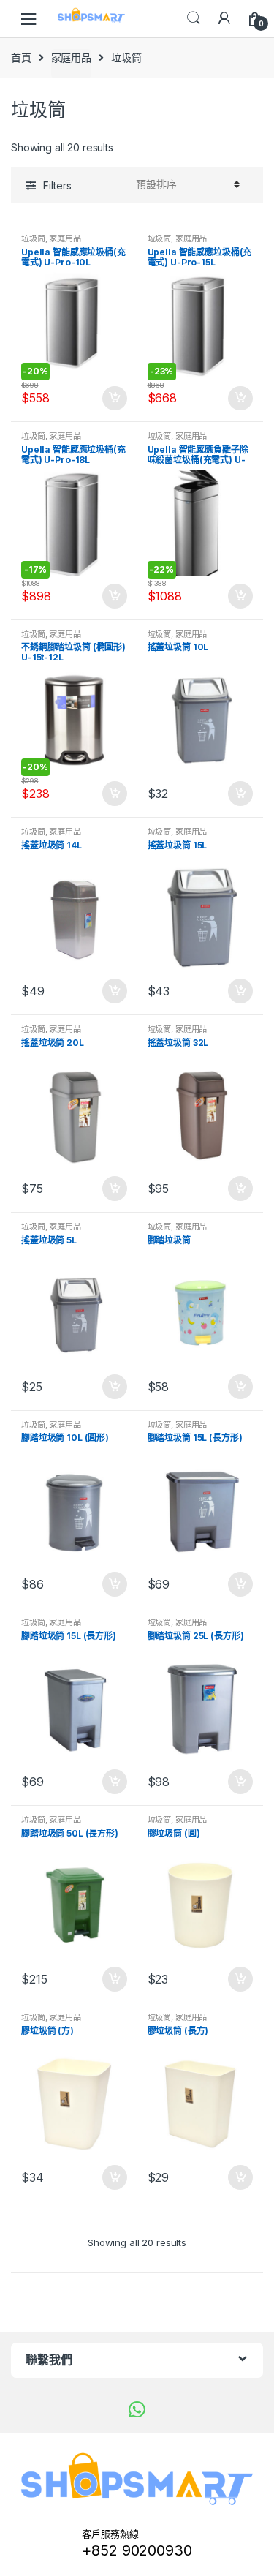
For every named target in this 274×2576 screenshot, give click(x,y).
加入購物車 (114, 399)
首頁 (21, 57)
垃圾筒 (33, 238)
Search (194, 18)
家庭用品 (71, 57)
